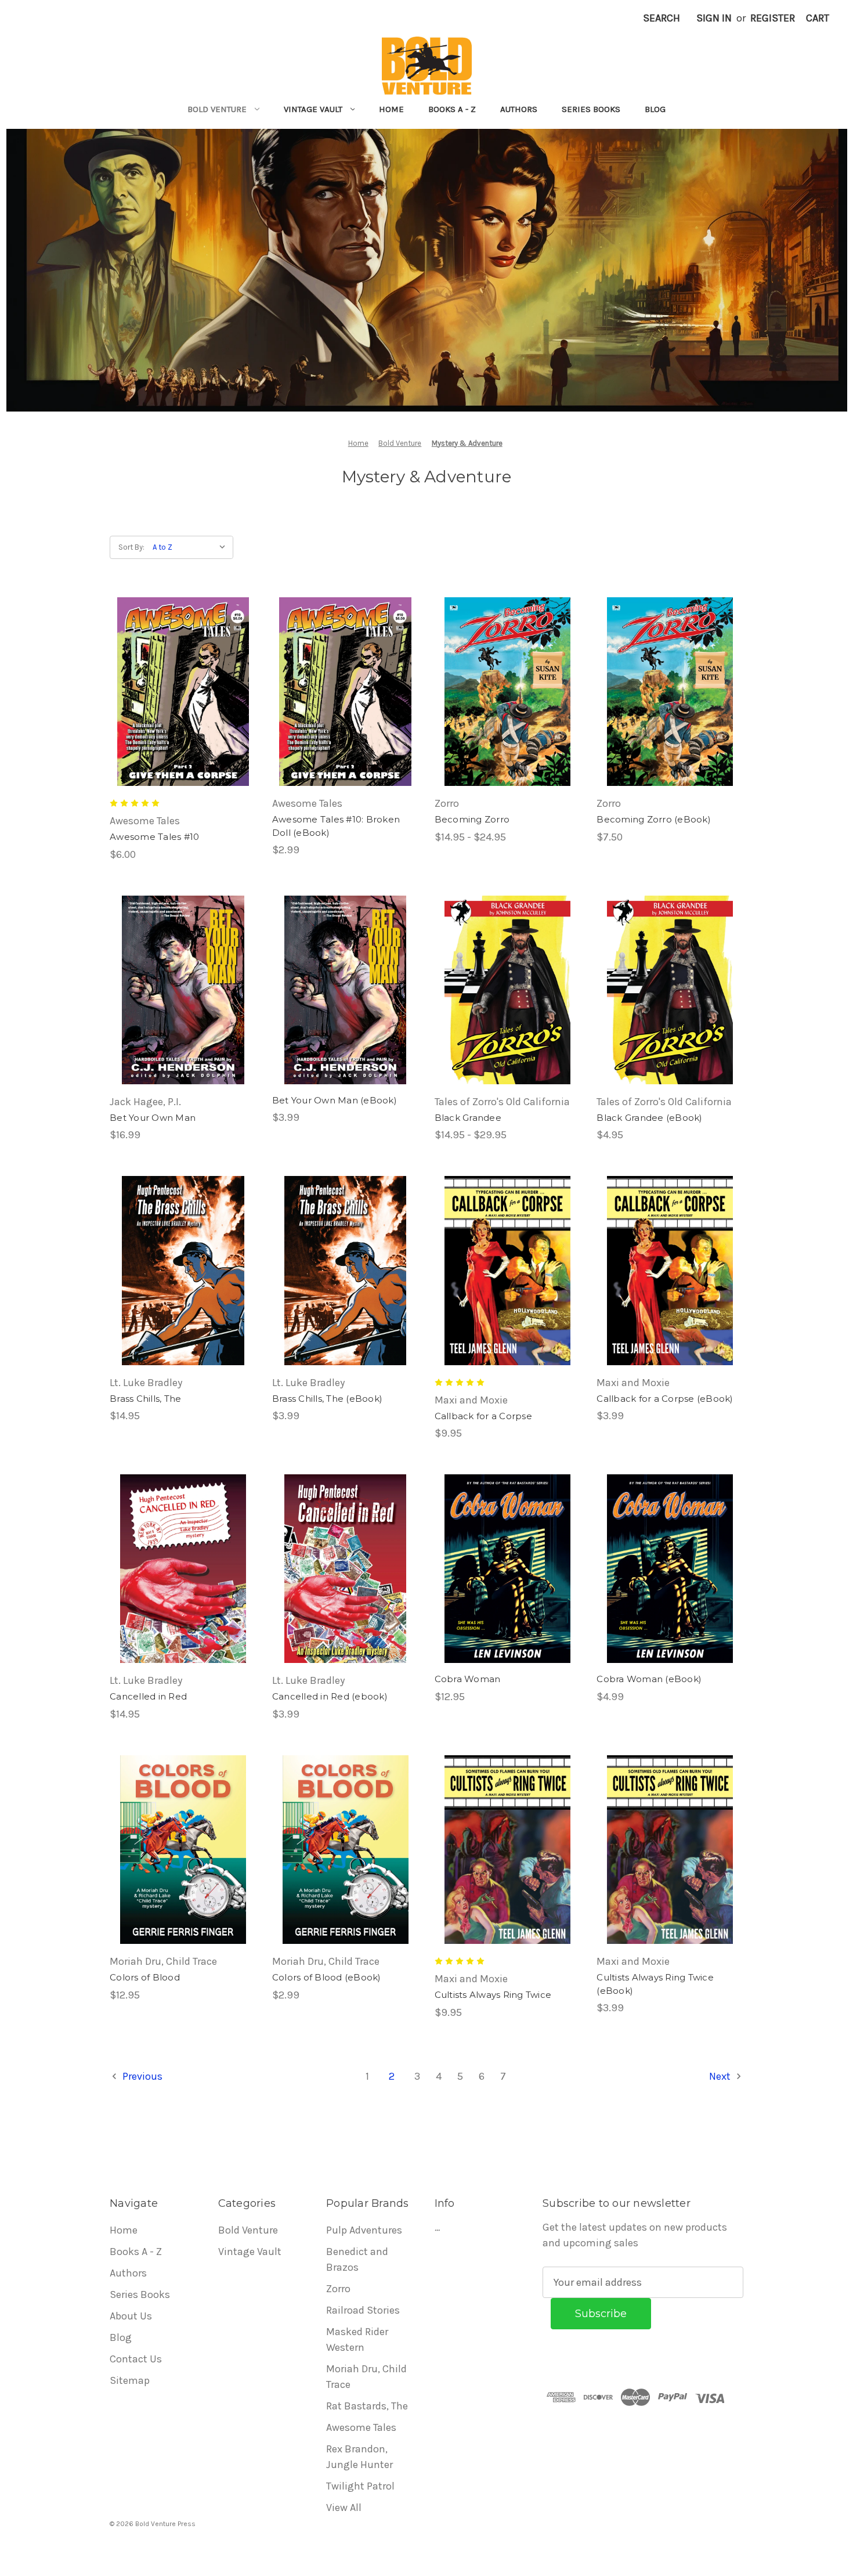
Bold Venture (217, 109)
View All (344, 2508)
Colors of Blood (145, 1977)
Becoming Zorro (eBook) (654, 819)
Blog (655, 109)
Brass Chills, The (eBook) (327, 1399)
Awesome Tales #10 (154, 837)
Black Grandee (468, 1118)
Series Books (591, 109)
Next (721, 2076)
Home (391, 109)
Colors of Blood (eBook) (327, 1977)
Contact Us (136, 2359)
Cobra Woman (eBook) (649, 1679)
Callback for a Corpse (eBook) (665, 1399)
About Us (131, 2316)
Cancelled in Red (148, 1696)
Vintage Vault (313, 109)
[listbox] (192, 547)
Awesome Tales (361, 2427)
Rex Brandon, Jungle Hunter (359, 2457)
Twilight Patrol (360, 2486)
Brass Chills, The (145, 1399)
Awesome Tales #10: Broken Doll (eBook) (336, 826)
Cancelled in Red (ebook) (330, 1696)
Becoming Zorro (472, 819)
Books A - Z (452, 109)
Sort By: (131, 547)
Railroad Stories (363, 2310)
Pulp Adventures (364, 2230)
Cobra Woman (468, 1679)
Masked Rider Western (357, 2339)
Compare (179, 692)
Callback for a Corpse (483, 1416)
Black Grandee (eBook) (649, 1118)
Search (662, 18)
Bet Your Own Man (153, 1118)
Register (773, 18)
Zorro (338, 2289)
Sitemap (130, 2380)
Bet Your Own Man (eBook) (335, 1100)
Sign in (714, 18)
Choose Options (508, 718)
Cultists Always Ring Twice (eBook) (655, 1984)
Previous (141, 2076)
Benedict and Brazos (357, 2259)
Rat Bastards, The (367, 2406)
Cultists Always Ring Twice (493, 1995)
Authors (519, 109)
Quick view (181, 666)
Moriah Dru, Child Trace (366, 2377)
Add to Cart (183, 718)
